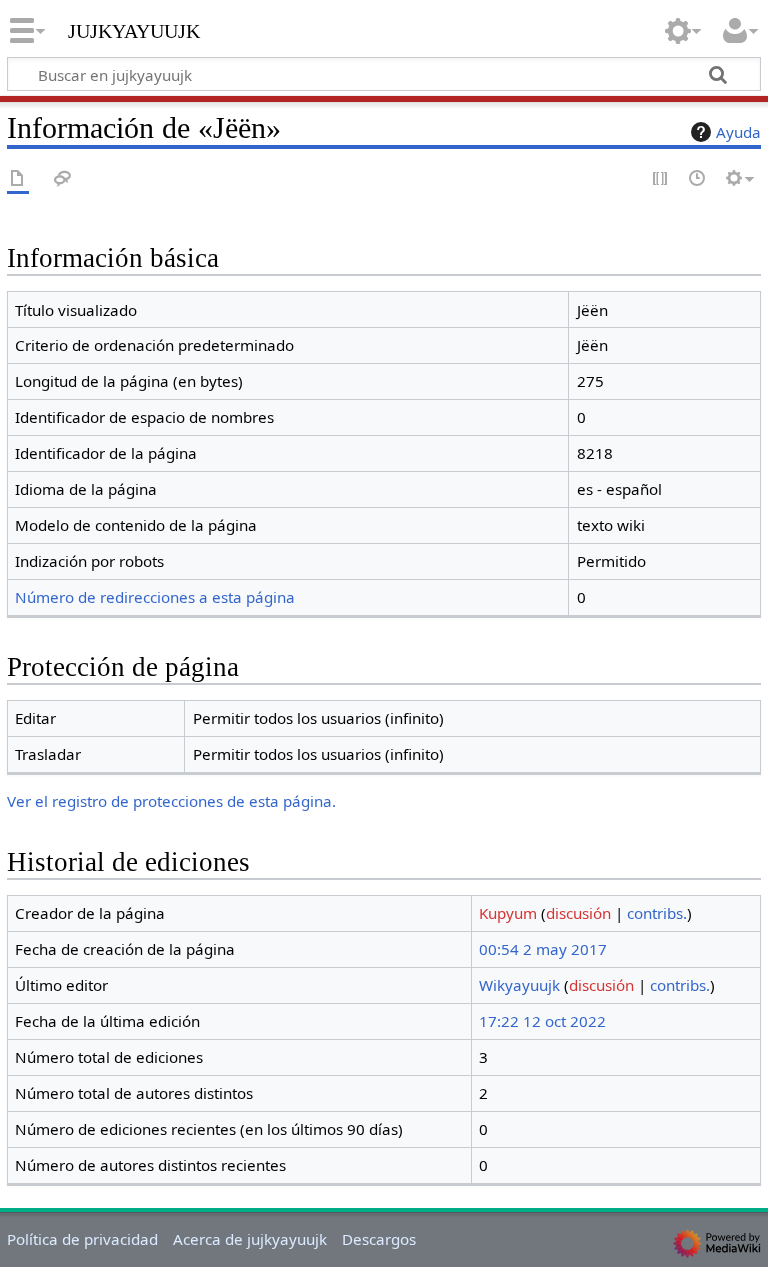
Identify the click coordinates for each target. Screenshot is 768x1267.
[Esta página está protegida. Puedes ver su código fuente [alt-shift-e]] (661, 179)
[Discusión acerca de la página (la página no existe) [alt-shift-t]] (63, 179)
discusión (578, 913)
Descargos (379, 1239)
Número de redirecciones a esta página (155, 597)
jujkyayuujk (134, 29)
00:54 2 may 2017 (543, 949)
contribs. (657, 913)
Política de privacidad (82, 1239)
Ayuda (738, 132)
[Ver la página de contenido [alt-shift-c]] (18, 179)
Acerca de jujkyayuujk (250, 1239)
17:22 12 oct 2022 (542, 1021)
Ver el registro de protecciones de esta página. (171, 801)
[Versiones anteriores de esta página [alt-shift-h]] (698, 179)
